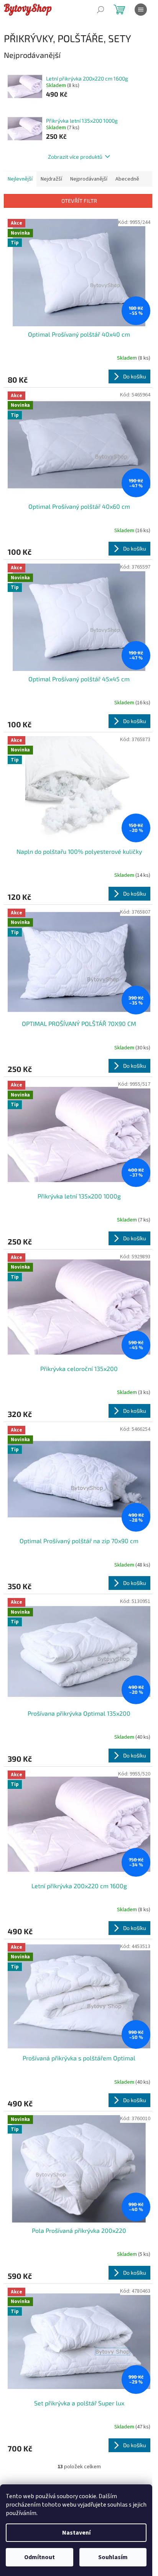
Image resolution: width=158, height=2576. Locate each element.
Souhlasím (113, 2557)
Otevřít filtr (79, 201)
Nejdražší (51, 179)
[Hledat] (100, 10)
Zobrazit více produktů (75, 157)
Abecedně (127, 179)
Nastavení (76, 2533)
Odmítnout (39, 2557)
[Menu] (141, 10)
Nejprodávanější (89, 179)
